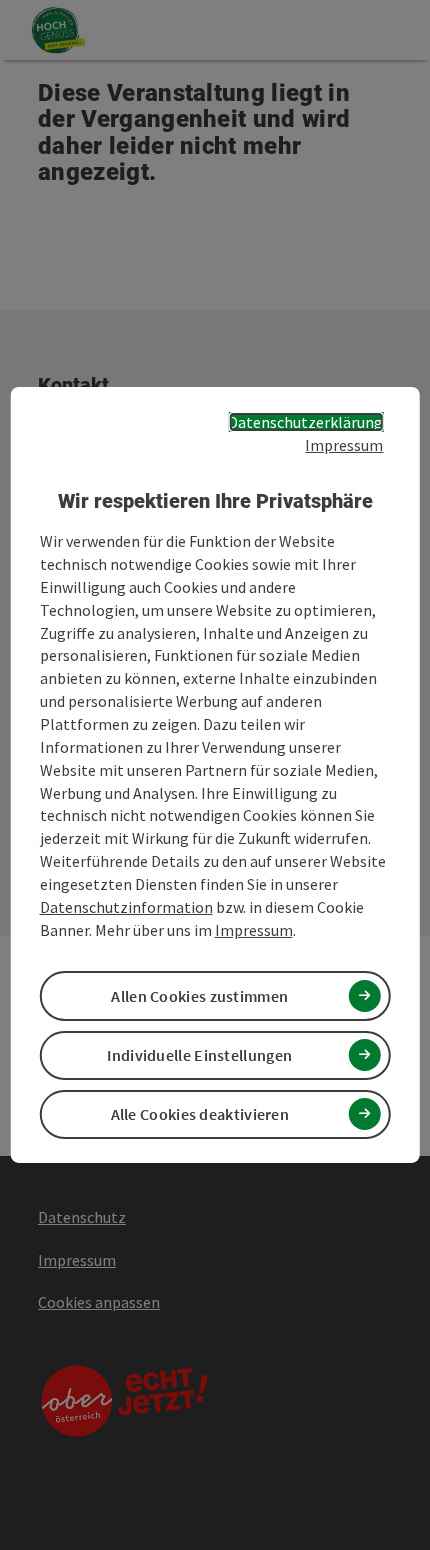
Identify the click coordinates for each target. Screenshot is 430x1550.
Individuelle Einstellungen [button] (199, 1055)
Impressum (344, 445)
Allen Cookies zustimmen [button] (199, 996)
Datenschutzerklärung (305, 422)
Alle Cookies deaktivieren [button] (200, 1114)
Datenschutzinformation (126, 907)
